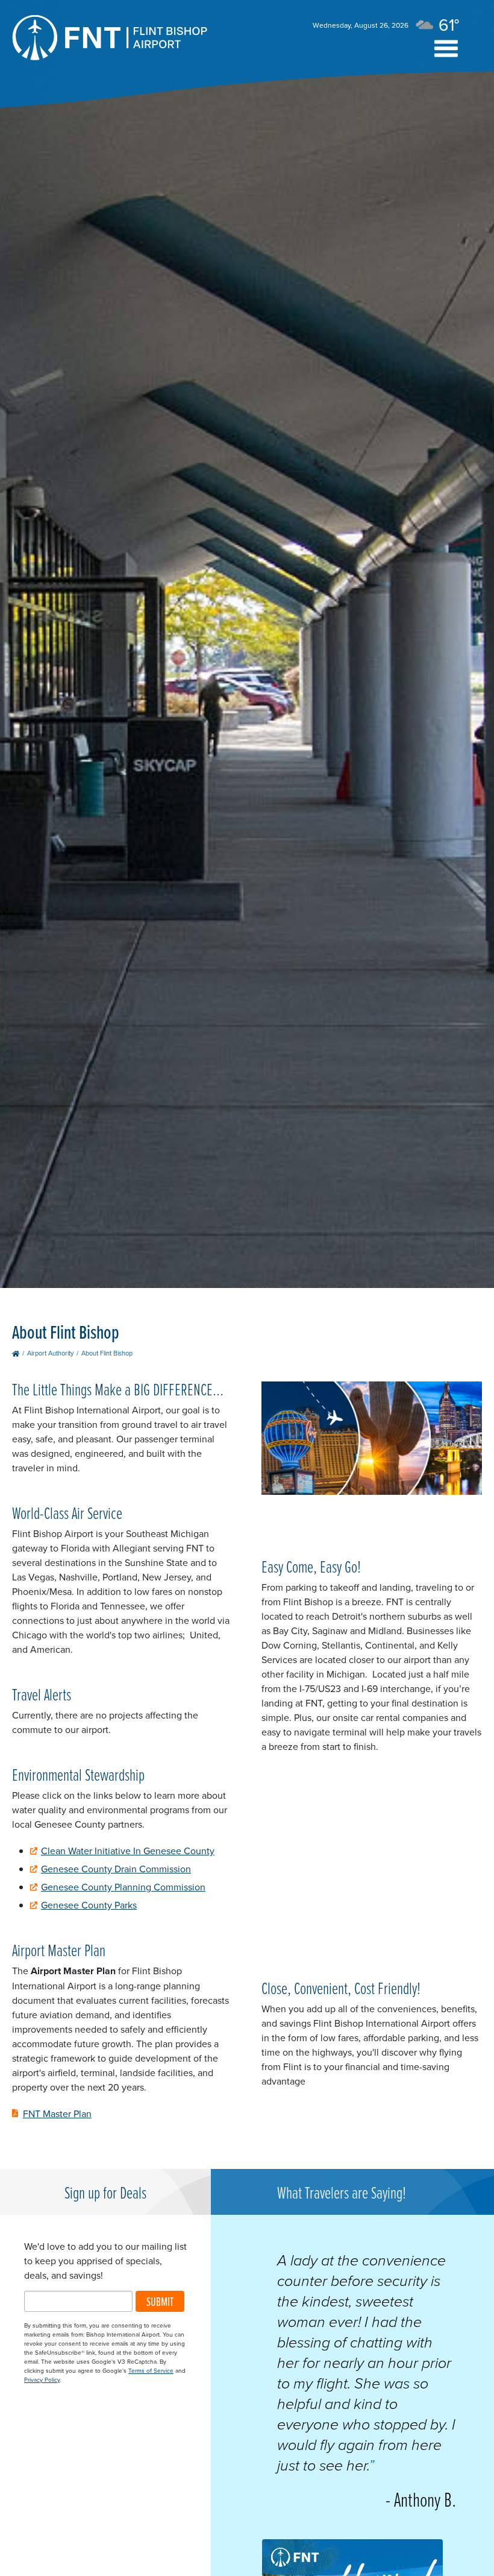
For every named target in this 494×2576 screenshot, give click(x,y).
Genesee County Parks (89, 1905)
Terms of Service (151, 2370)
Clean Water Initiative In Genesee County (128, 1851)
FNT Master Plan (57, 2114)
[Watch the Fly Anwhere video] (372, 1440)
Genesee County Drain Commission (116, 1869)
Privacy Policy (42, 2379)
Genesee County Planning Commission (123, 1887)
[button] (446, 49)
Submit (160, 2301)
